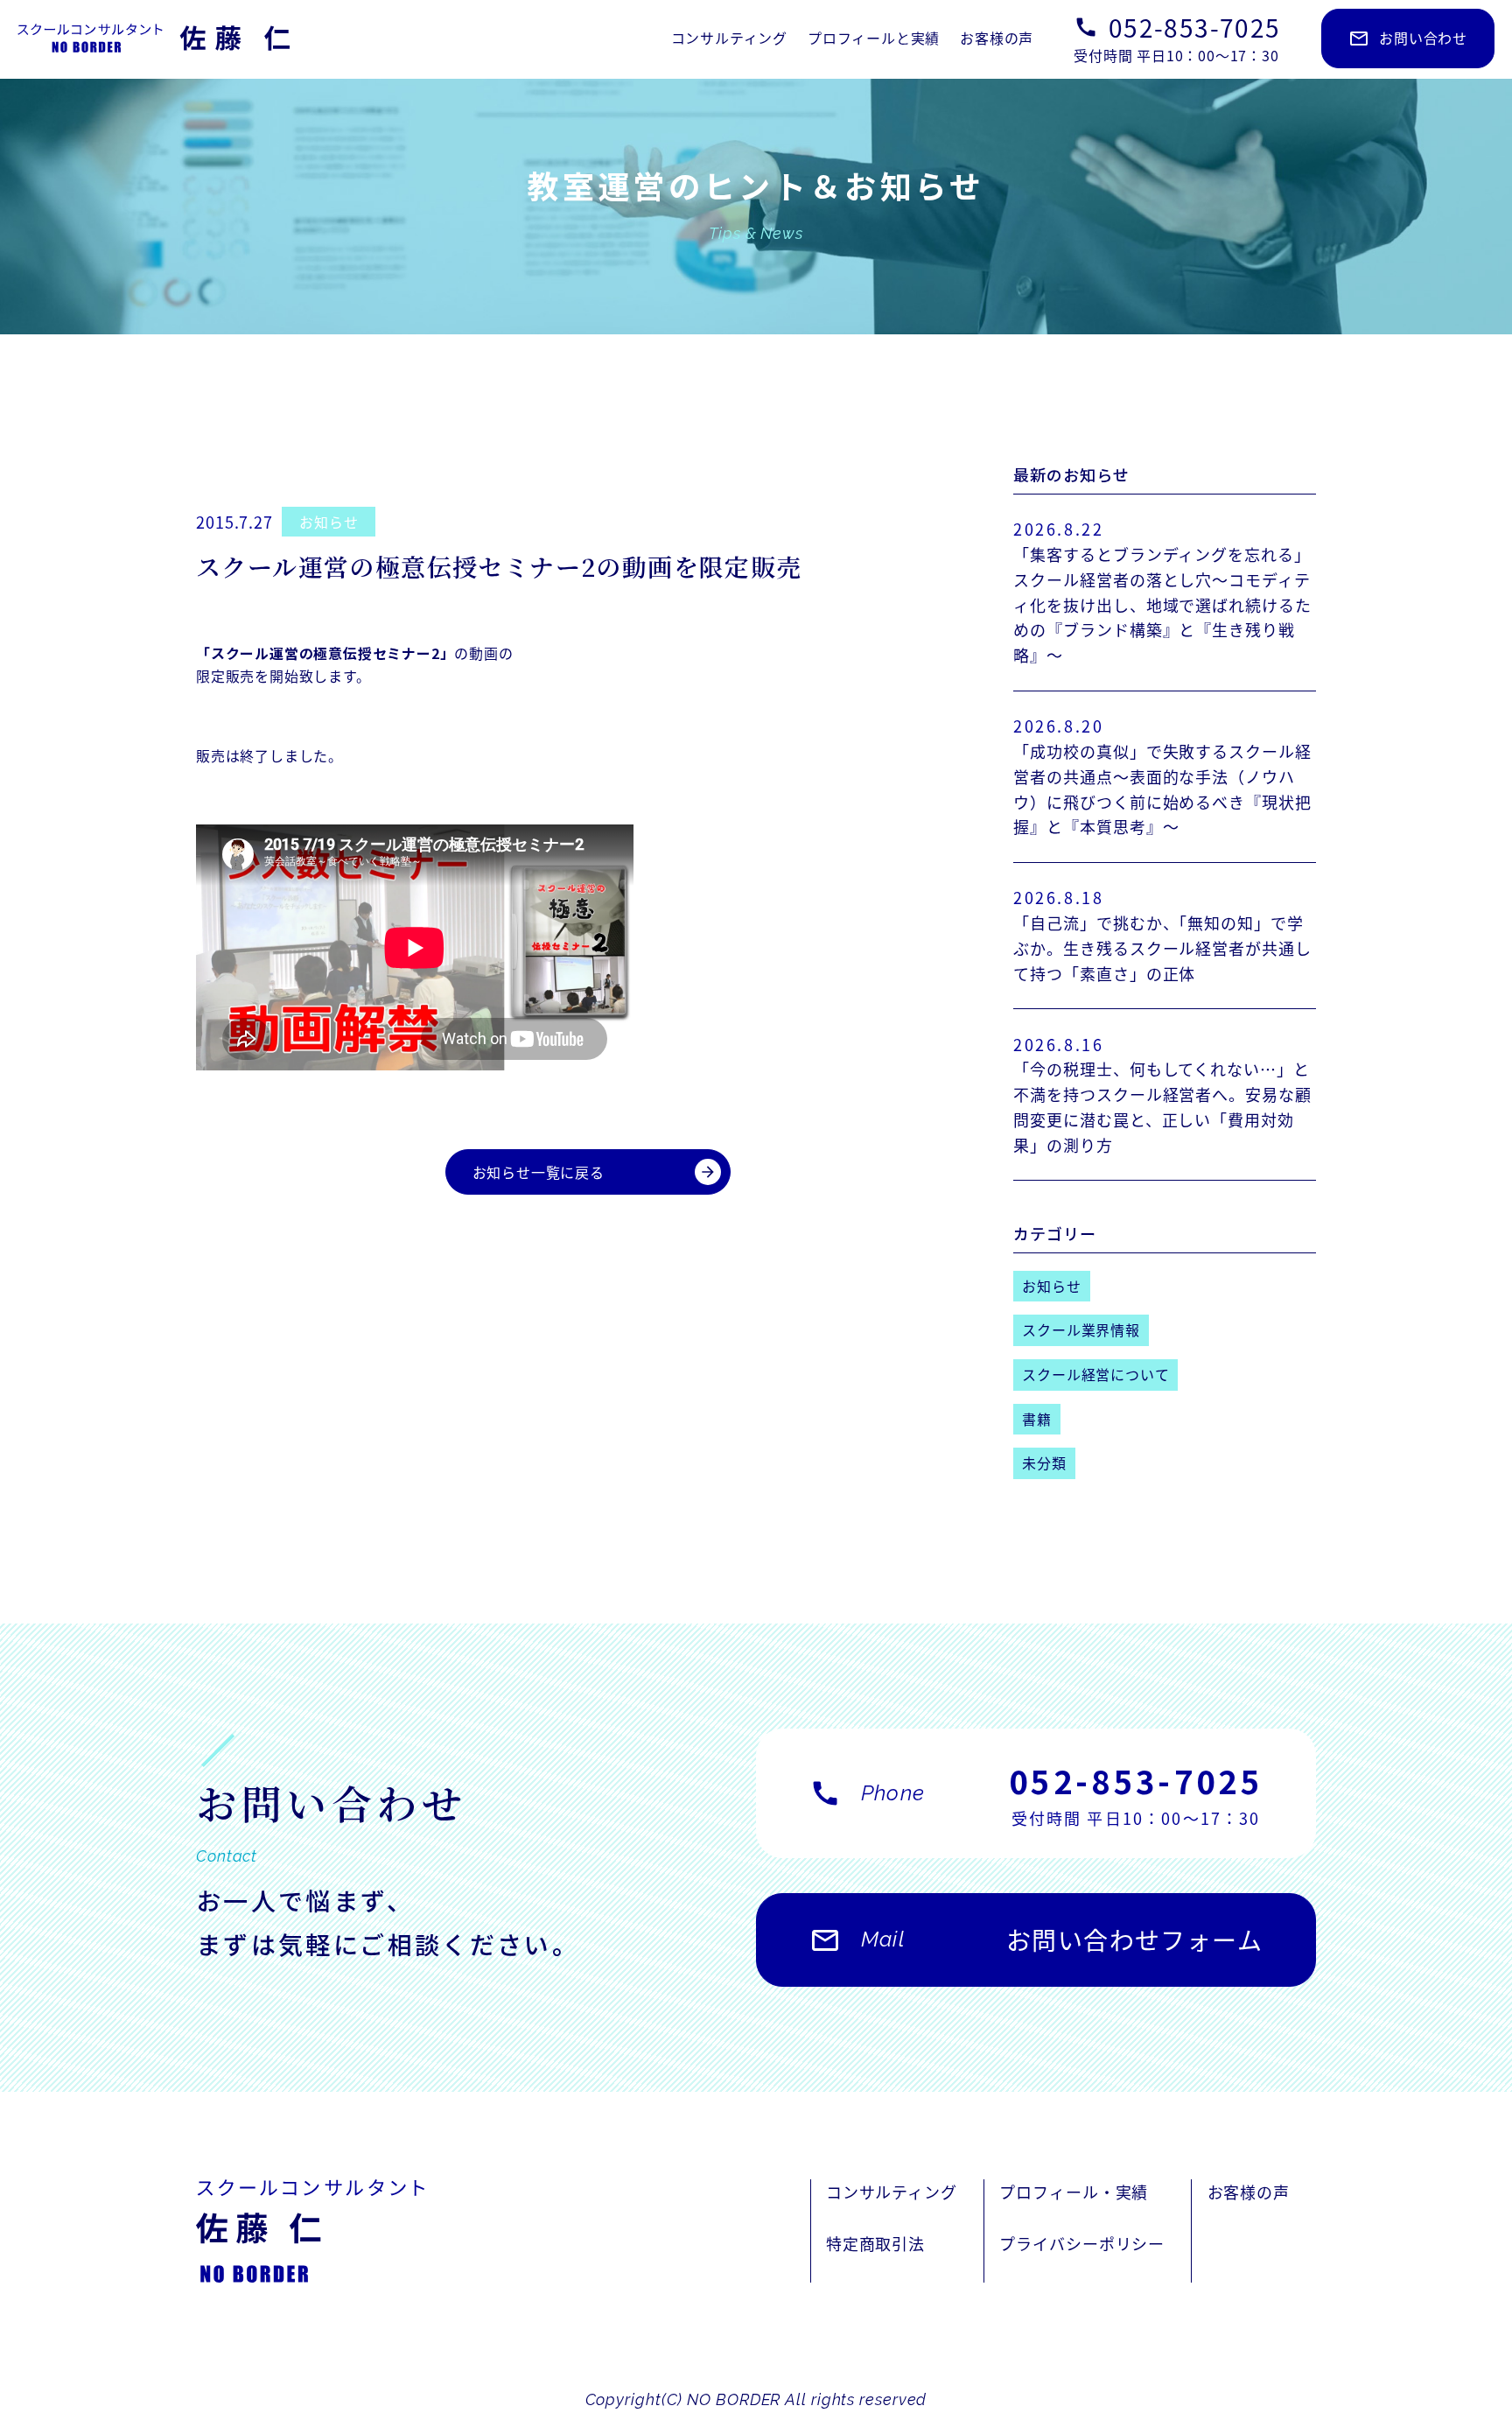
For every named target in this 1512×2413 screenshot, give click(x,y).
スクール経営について (1095, 1374)
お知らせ (329, 522)
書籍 (1037, 1419)
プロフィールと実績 (874, 38)
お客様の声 (997, 38)
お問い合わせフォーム (1036, 1940)
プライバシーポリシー (1082, 2243)
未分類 (1044, 1463)
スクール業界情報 (1081, 1329)
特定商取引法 (875, 2243)
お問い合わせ (1408, 38)
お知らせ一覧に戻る (595, 1172)
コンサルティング (729, 38)
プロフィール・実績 (1074, 2192)
